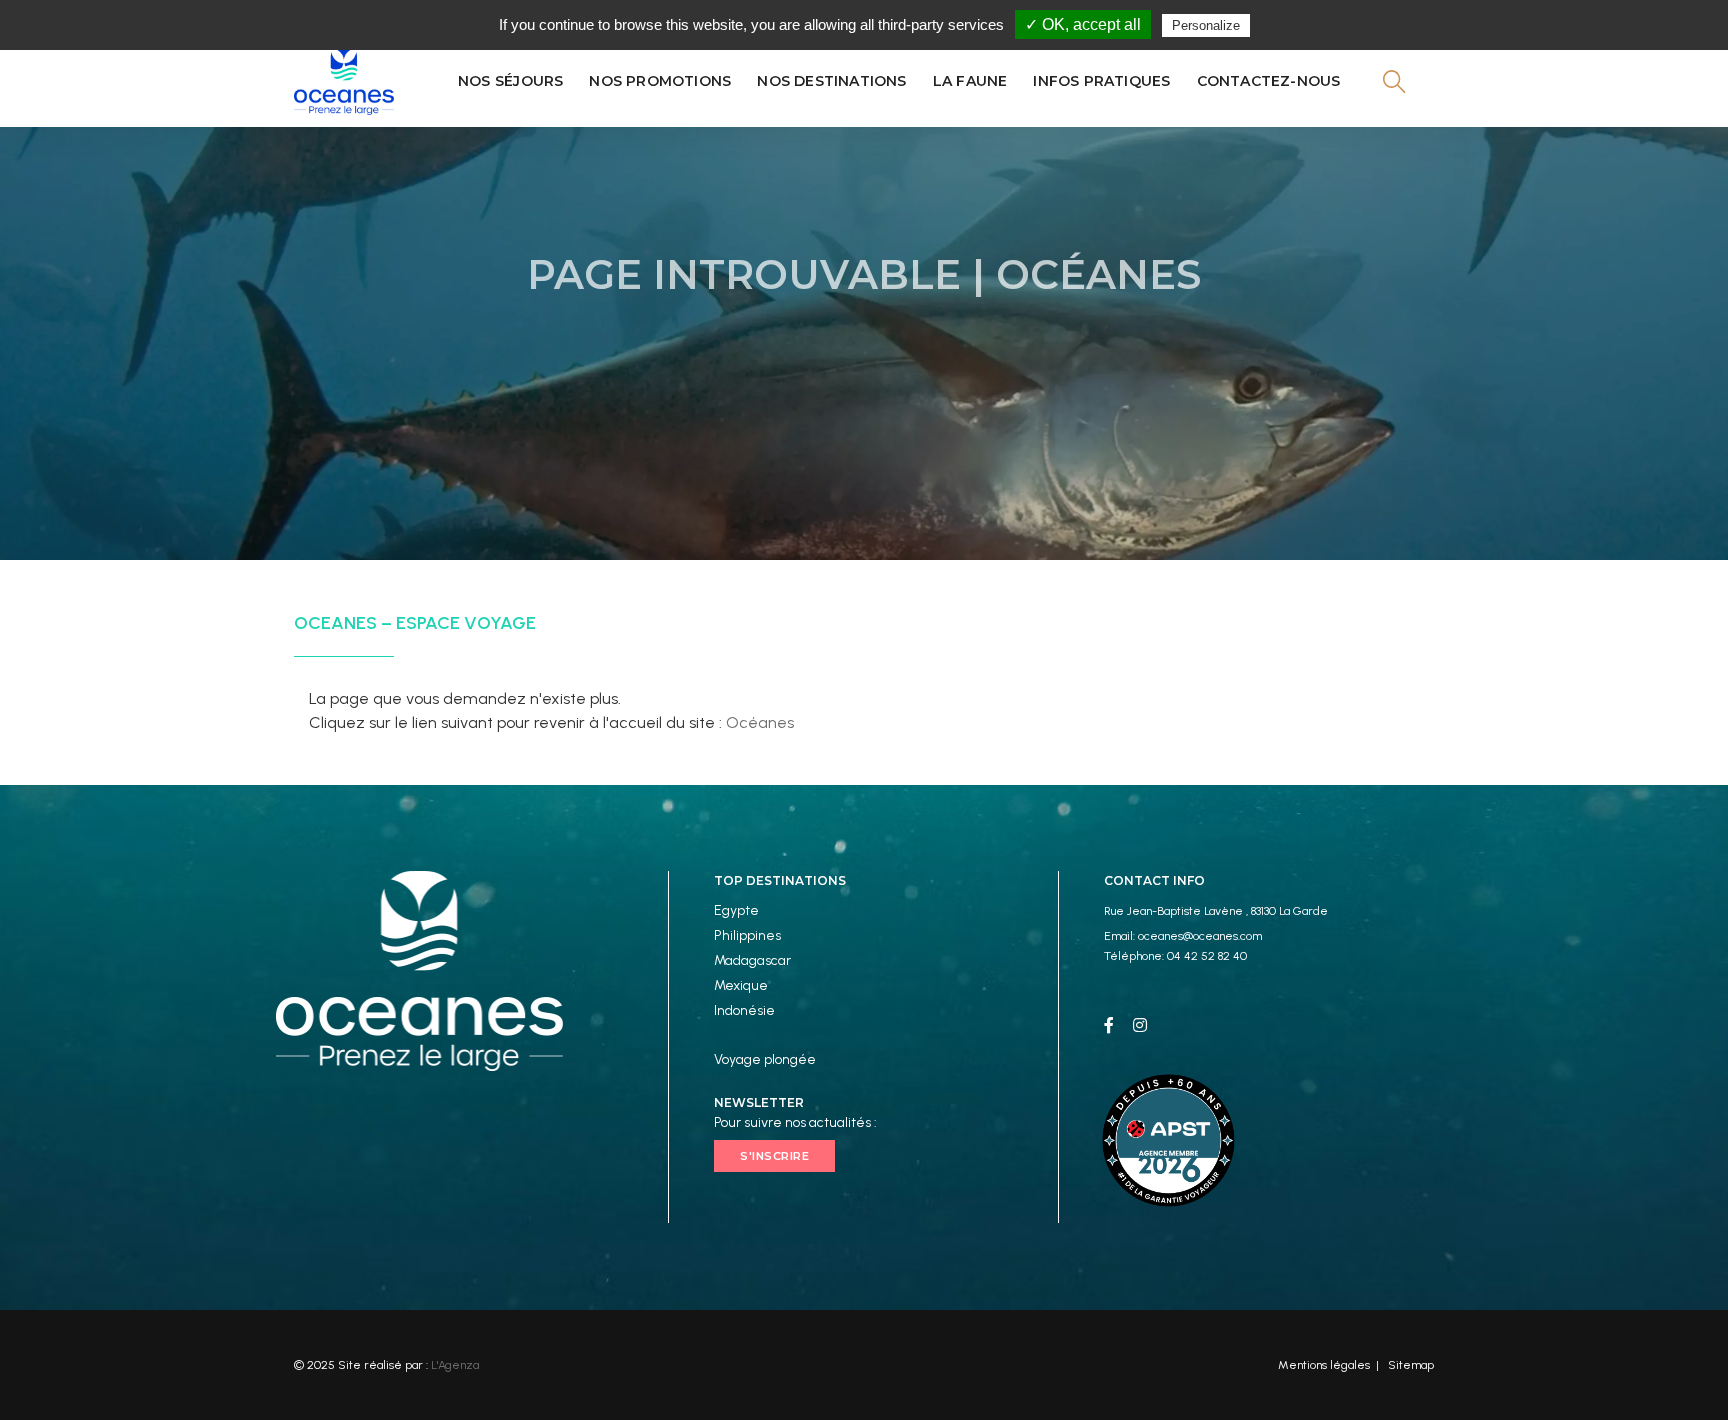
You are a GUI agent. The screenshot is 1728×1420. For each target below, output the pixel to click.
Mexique (741, 985)
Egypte (736, 910)
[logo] (344, 80)
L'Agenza (455, 1365)
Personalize (1206, 25)
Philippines (747, 935)
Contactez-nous (1269, 81)
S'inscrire (774, 1156)
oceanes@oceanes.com (1200, 936)
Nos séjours (510, 81)
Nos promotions (660, 81)
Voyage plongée (765, 1059)
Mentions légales (1324, 1365)
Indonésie (744, 1010)
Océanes (760, 722)
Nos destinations (831, 81)
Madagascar (752, 960)
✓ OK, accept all (1083, 24)
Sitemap (1411, 1365)
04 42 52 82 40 (1207, 956)
